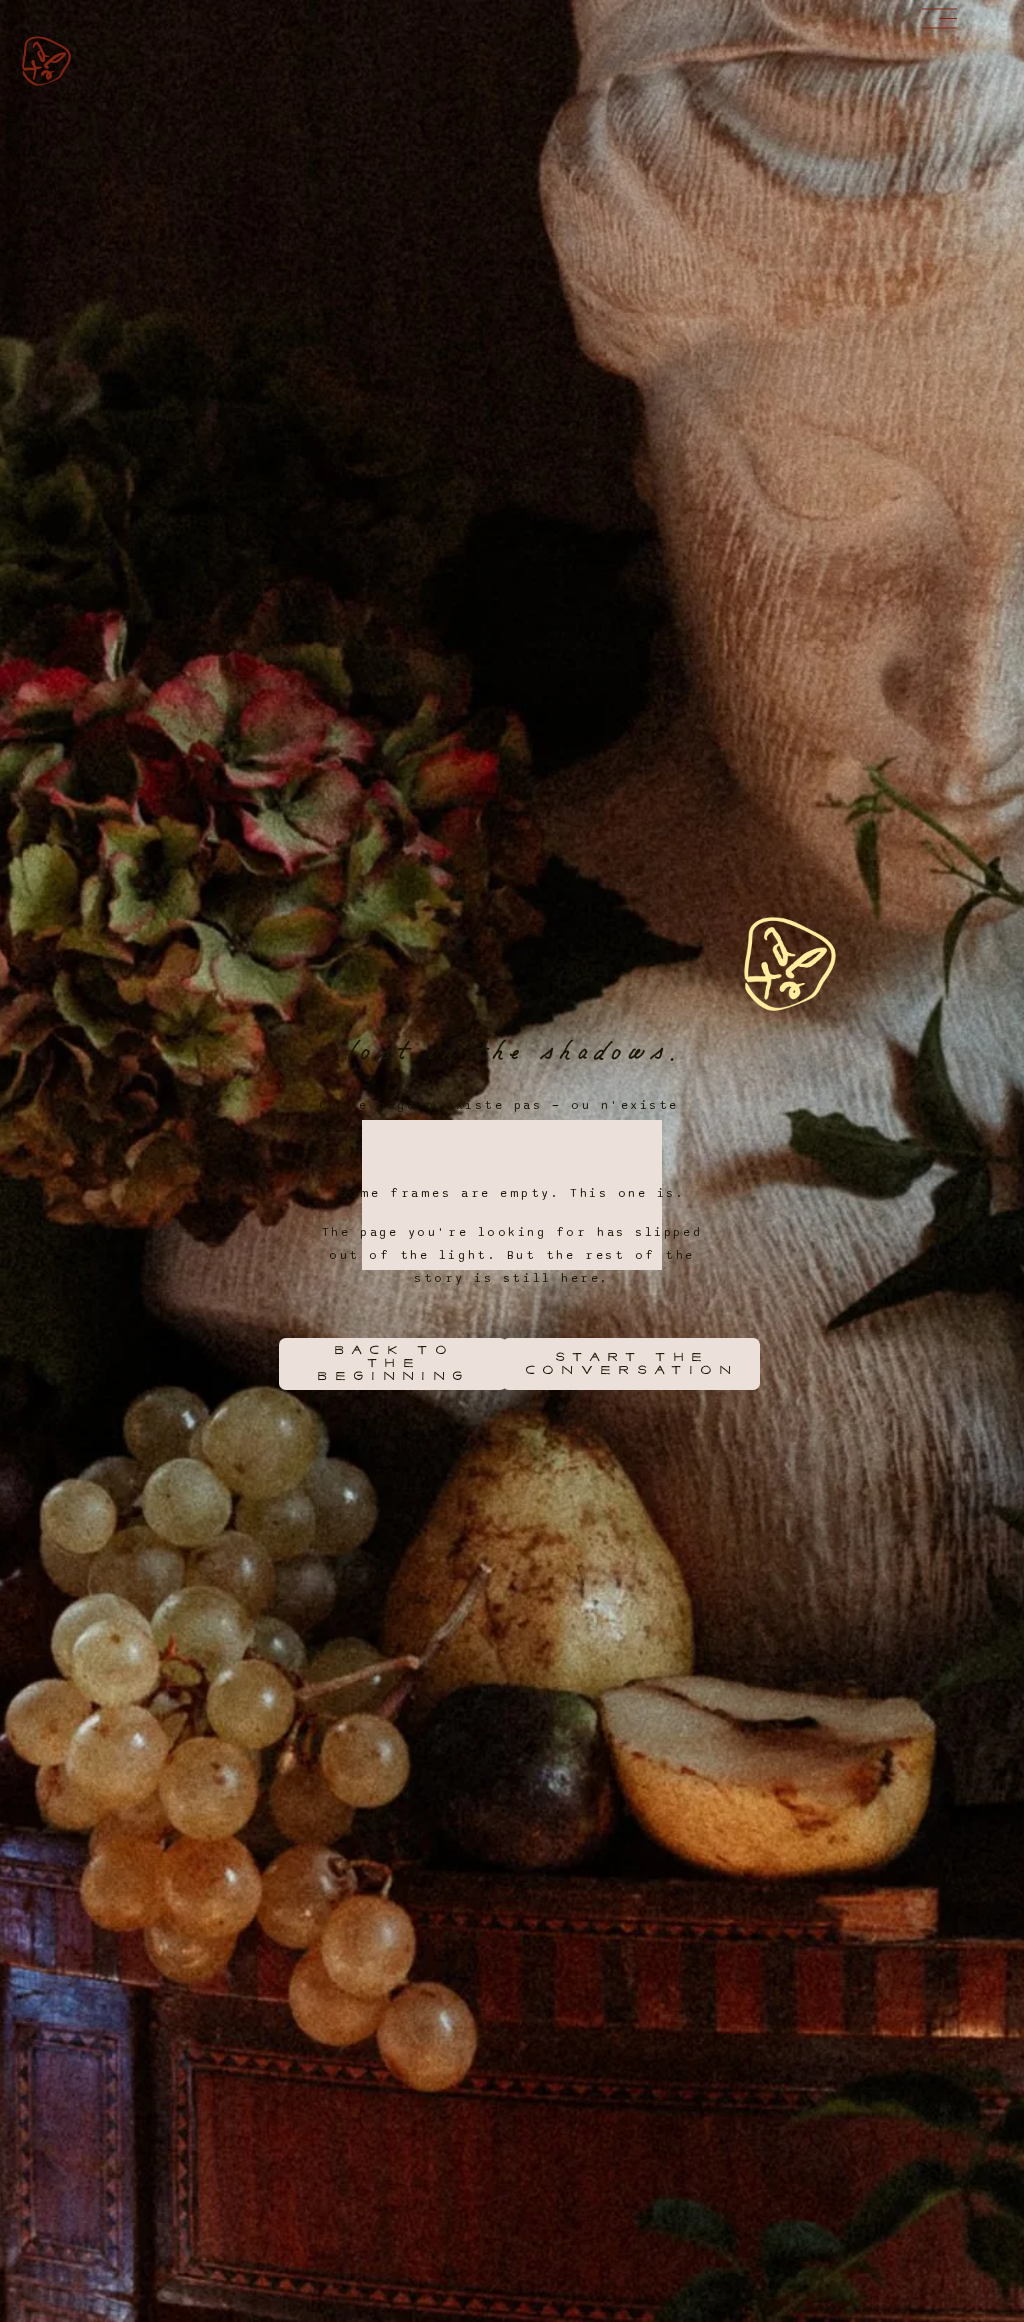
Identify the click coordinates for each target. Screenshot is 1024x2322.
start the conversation (630, 1364)
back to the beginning (392, 1363)
